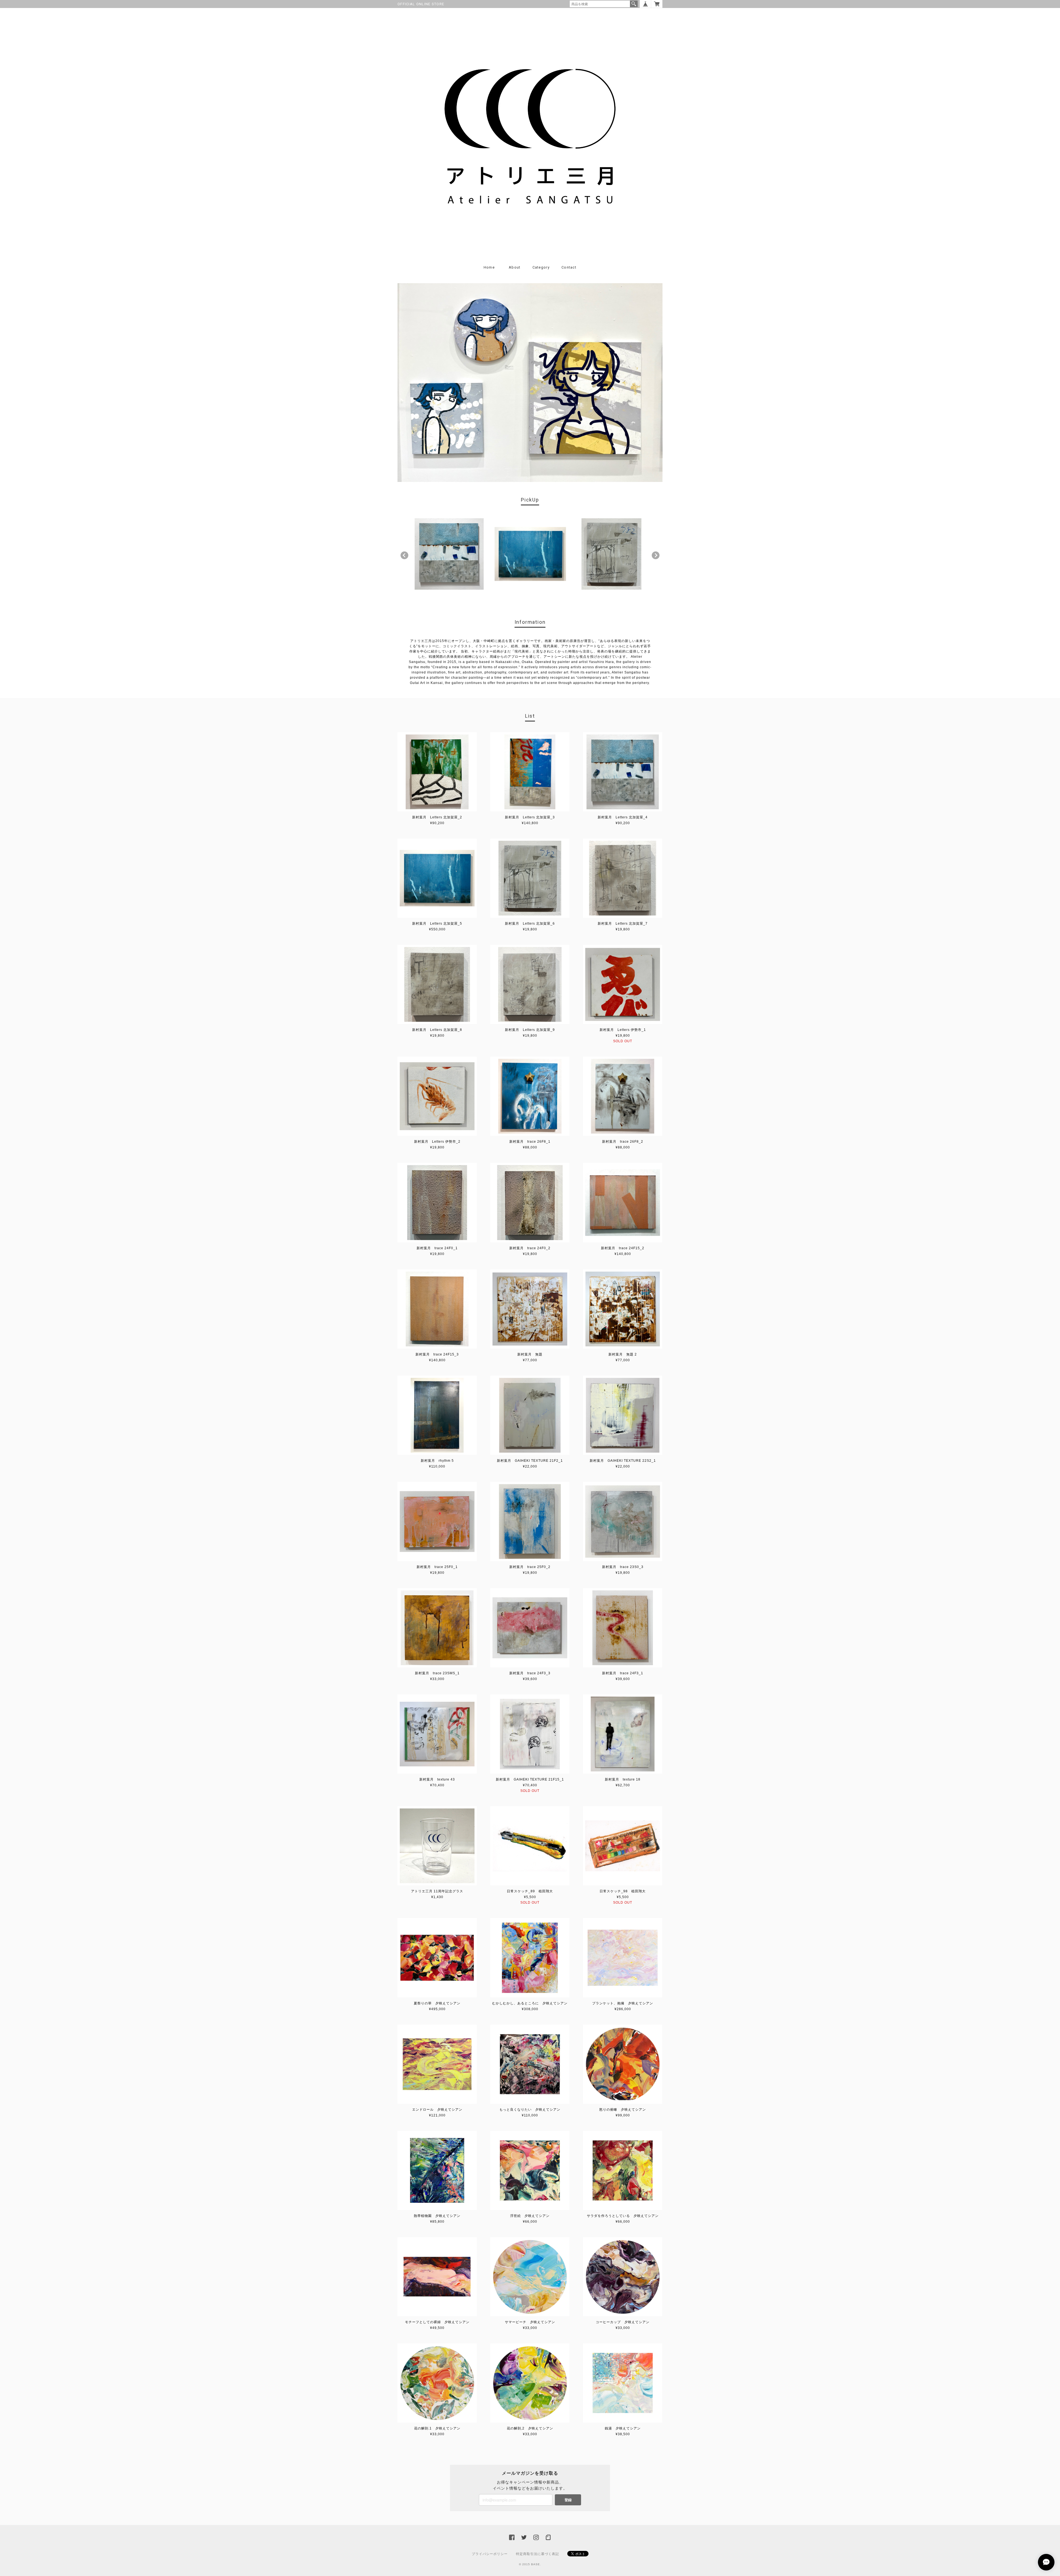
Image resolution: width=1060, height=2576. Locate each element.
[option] (449, 554)
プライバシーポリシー (490, 2554)
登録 (568, 2500)
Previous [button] (404, 555)
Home (489, 267)
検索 (634, 4)
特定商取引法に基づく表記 (537, 2554)
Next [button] (656, 555)
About (515, 267)
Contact (569, 267)
